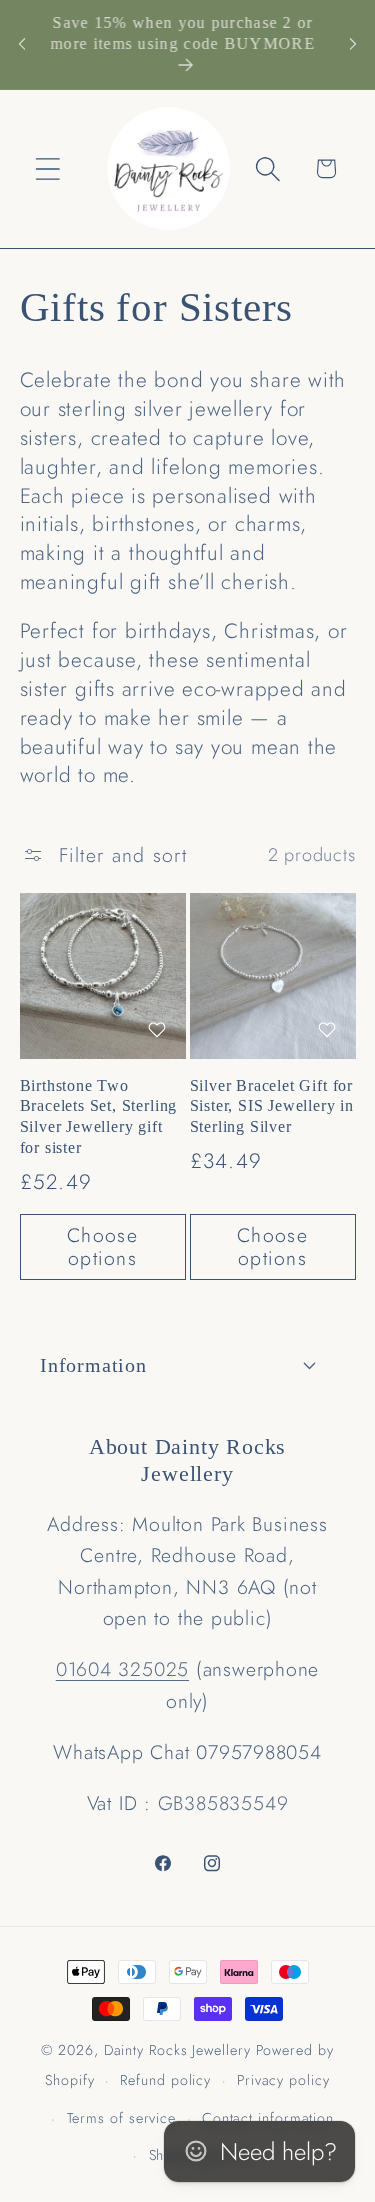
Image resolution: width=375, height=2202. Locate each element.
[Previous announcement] (22, 44)
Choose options (102, 1246)
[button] (48, 168)
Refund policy (165, 2080)
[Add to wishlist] (156, 1029)
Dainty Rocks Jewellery (180, 2050)
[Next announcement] (353, 44)
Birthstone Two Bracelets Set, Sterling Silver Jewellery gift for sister (99, 1117)
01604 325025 (122, 1669)
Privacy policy (283, 2080)
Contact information (268, 2118)
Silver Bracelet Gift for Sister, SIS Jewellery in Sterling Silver (272, 1107)
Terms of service (122, 2118)
